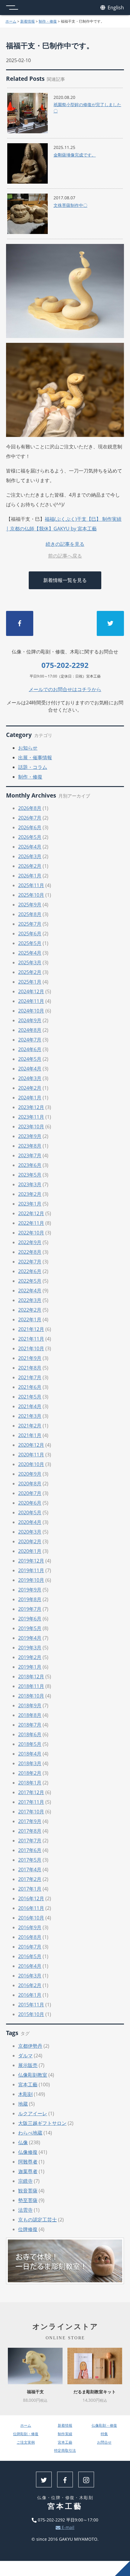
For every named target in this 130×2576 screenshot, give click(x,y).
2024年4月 (30, 1069)
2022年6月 (30, 1271)
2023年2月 (30, 1194)
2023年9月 (30, 1136)
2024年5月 (30, 1059)
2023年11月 (31, 1117)
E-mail (67, 2527)
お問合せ (104, 2442)
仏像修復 (28, 2152)
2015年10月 (31, 2014)
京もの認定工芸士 (37, 2220)
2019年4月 (30, 1638)
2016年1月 (30, 1995)
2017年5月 (30, 1860)
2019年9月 (30, 1590)
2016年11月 (31, 1908)
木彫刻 (25, 2094)
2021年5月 (30, 1397)
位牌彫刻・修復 (26, 2434)
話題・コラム (33, 767)
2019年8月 (30, 1599)
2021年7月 (30, 1377)
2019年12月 (31, 1561)
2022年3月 (30, 1300)
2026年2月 (30, 866)
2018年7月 (30, 1725)
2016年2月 (30, 1985)
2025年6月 (30, 934)
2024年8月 (30, 1030)
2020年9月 (30, 1474)
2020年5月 (30, 1512)
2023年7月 (30, 1155)
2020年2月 (30, 1541)
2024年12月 (31, 991)
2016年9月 (30, 1927)
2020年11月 (31, 1455)
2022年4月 (30, 1291)
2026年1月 (30, 876)
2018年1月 (30, 1783)
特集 (104, 2434)
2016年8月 (30, 1937)
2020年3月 (30, 1532)
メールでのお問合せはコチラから (65, 689)
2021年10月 (31, 1348)
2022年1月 (30, 1320)
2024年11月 (31, 1001)
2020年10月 (31, 1464)
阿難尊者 (28, 2162)
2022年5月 (30, 1281)
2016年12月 (31, 1898)
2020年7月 (30, 1493)
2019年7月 (30, 1609)
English (115, 8)
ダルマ (25, 2056)
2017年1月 (30, 1889)
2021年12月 (31, 1329)
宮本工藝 (28, 2085)
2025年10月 (31, 895)
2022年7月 (30, 1262)
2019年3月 (30, 1648)
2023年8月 (30, 1146)
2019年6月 (30, 1619)
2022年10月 (31, 1233)
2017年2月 (30, 1879)
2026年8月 (30, 808)
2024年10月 (31, 1011)
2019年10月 (31, 1580)
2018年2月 (30, 1773)
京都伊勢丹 (30, 2046)
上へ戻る (122, 2568)
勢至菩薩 (28, 2200)
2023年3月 (30, 1184)
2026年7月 (30, 818)
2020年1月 (30, 1551)
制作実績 (65, 2434)
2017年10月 (31, 1812)
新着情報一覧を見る (65, 580)
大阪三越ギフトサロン (42, 2123)
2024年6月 (30, 1049)
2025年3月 (30, 962)
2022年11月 (31, 1223)
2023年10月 (31, 1127)
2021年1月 (30, 1435)
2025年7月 (30, 924)
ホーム (11, 21)
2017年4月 (30, 1870)
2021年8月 (30, 1368)
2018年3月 (30, 1763)
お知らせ (28, 748)
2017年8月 (30, 1831)
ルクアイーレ (33, 2113)
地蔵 (23, 2104)
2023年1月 (30, 1204)
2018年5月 (30, 1744)
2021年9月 (30, 1358)
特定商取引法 (65, 2450)
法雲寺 (25, 2210)
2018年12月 (31, 1677)
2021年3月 (30, 1416)
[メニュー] (12, 8)
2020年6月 (30, 1503)
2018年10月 (31, 1696)
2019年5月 (30, 1628)
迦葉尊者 (28, 2171)
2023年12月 (31, 1107)
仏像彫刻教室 (33, 2075)
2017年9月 (30, 1821)
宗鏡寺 (25, 2181)
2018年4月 (30, 1754)
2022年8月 (30, 1252)
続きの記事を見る (65, 544)
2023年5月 (30, 1175)
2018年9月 (30, 1705)
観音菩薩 (28, 2191)
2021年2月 (30, 1426)
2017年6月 (30, 1850)
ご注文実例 (26, 2442)
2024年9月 (30, 1020)
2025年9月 (30, 905)
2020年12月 (31, 1445)
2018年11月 (31, 1686)
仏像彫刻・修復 (104, 2425)
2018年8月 (30, 1715)
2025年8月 (30, 914)
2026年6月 (30, 827)
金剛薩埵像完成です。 (75, 155)
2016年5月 (30, 1956)
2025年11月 (31, 885)
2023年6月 (30, 1165)
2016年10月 (31, 1918)
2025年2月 (30, 972)
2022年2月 (30, 1310)
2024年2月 (30, 1088)
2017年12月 (31, 1792)
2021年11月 (31, 1339)
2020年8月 (30, 1484)
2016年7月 (30, 1947)
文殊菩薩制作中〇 (70, 205)
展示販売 (28, 2065)
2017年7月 (30, 1841)
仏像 (23, 2142)
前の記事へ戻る (65, 556)
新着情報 (28, 21)
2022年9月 (30, 1242)
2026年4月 (30, 847)
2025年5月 (30, 943)
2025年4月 (30, 953)
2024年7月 (30, 1040)
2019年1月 (30, 1667)
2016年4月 (30, 1966)
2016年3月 (30, 1976)
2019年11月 (31, 1570)
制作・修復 (48, 21)
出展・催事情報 (35, 757)
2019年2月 (30, 1657)
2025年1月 (30, 982)
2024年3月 (30, 1078)
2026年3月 (30, 856)
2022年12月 (31, 1213)
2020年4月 (30, 1522)
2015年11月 (31, 2005)
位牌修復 (28, 2229)
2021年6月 (30, 1387)
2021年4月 (30, 1406)
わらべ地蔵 (30, 2133)
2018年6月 (30, 1734)
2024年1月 (30, 1098)
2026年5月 (30, 837)
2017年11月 (31, 1802)
